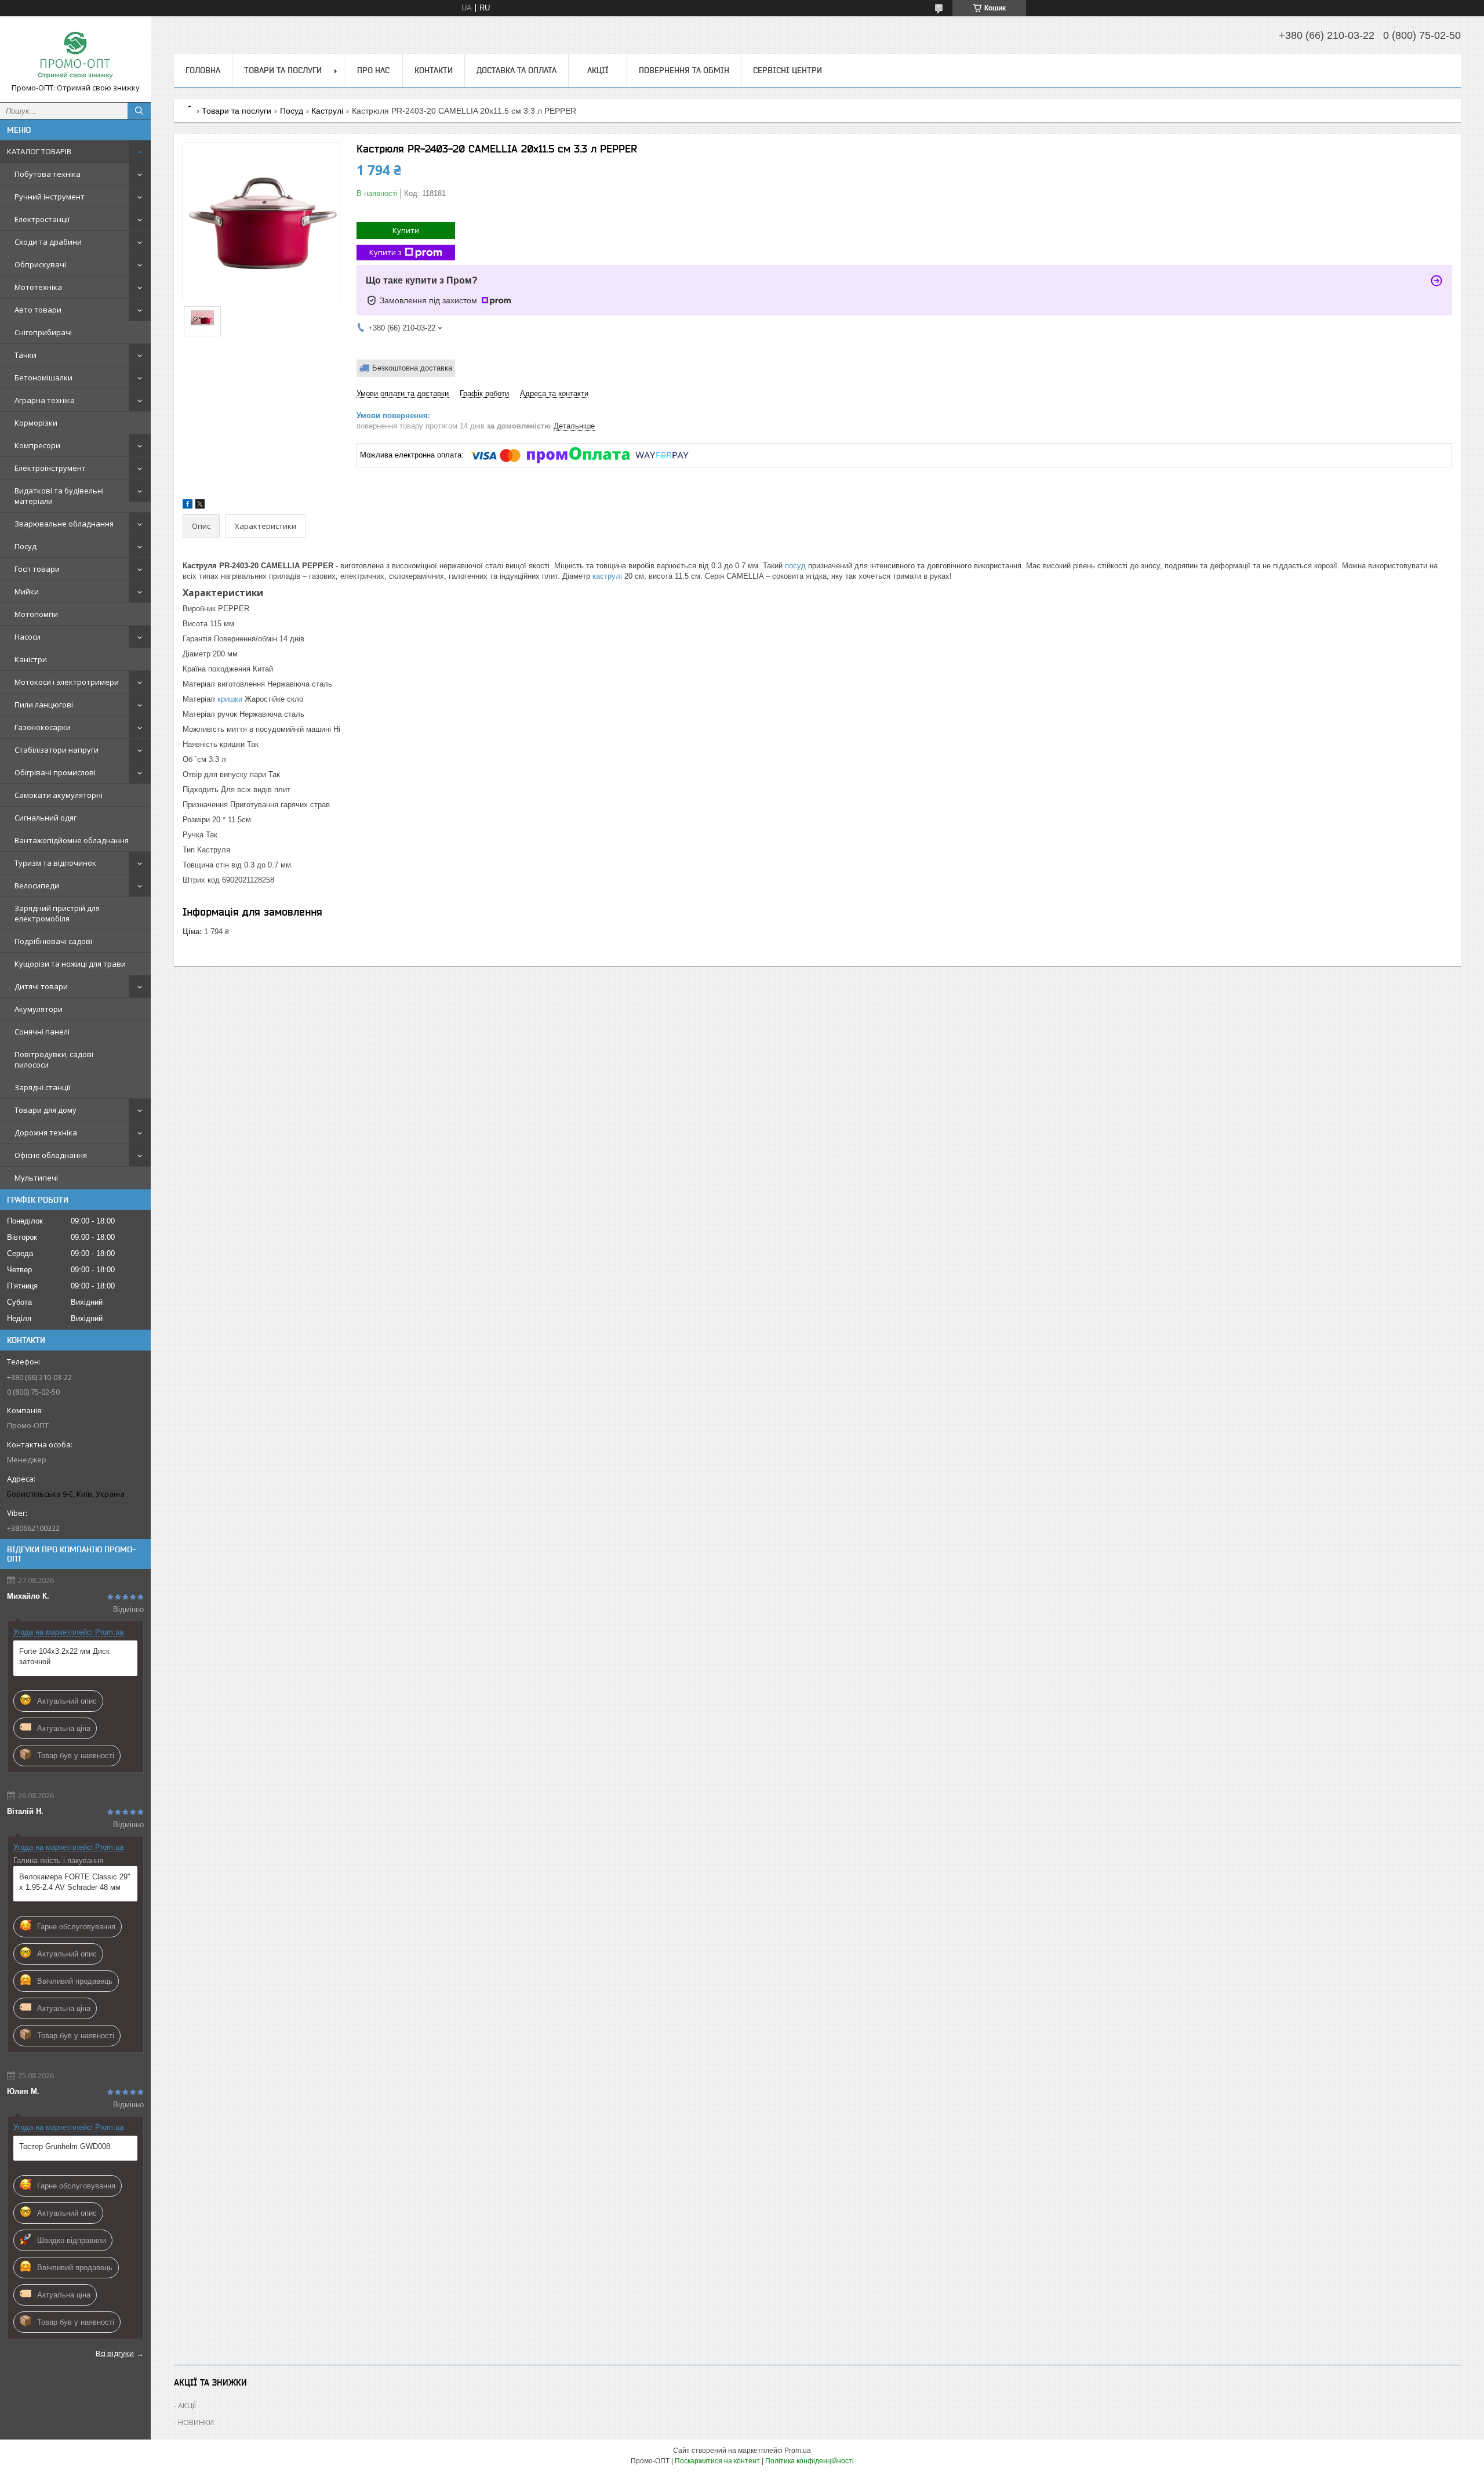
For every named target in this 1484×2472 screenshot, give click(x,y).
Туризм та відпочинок (55, 863)
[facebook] (188, 506)
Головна (203, 70)
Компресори (37, 445)
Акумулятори (39, 1009)
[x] (200, 506)
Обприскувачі (40, 264)
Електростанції (42, 219)
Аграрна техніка (45, 400)
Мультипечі (36, 1178)
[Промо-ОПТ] (75, 54)
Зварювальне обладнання (64, 524)
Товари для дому (46, 1110)
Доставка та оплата (517, 70)
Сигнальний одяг (46, 818)
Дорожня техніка (46, 1132)
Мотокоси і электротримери (67, 682)
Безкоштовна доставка (412, 368)
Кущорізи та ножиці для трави (70, 964)
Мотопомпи (36, 614)
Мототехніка (38, 287)
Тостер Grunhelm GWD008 (65, 2146)
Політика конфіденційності (810, 2461)
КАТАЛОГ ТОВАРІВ (39, 151)
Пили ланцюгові (44, 705)
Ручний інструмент (50, 197)
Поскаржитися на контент (717, 2461)
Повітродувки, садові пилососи (54, 1059)
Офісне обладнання (51, 1155)
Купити (406, 230)
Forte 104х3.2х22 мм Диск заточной (64, 1656)
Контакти (434, 70)
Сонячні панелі (42, 1032)
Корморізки (36, 423)
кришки (230, 699)
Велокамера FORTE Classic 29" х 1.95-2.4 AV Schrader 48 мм (75, 1882)
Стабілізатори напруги (57, 750)
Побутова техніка (48, 174)
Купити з (385, 252)
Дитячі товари (41, 986)
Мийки (27, 591)
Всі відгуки (115, 2353)
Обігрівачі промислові (55, 772)
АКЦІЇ (598, 70)
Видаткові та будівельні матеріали (59, 496)
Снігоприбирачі (43, 332)
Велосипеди (37, 885)
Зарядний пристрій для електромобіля (57, 913)
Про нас (373, 70)
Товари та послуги (283, 70)
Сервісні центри (788, 70)
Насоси (28, 637)
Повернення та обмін (684, 70)
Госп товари (37, 569)
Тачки (26, 355)
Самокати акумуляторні (59, 795)
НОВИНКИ (196, 2422)
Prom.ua (798, 2451)
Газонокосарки (43, 727)
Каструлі (327, 111)
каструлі (607, 576)
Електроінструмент (50, 468)
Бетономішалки (43, 377)
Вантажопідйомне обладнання (72, 840)
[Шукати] (139, 111)
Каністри (31, 659)
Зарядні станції (42, 1087)
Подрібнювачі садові (53, 941)
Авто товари (38, 310)
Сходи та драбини (48, 242)
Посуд (26, 546)
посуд (795, 566)
